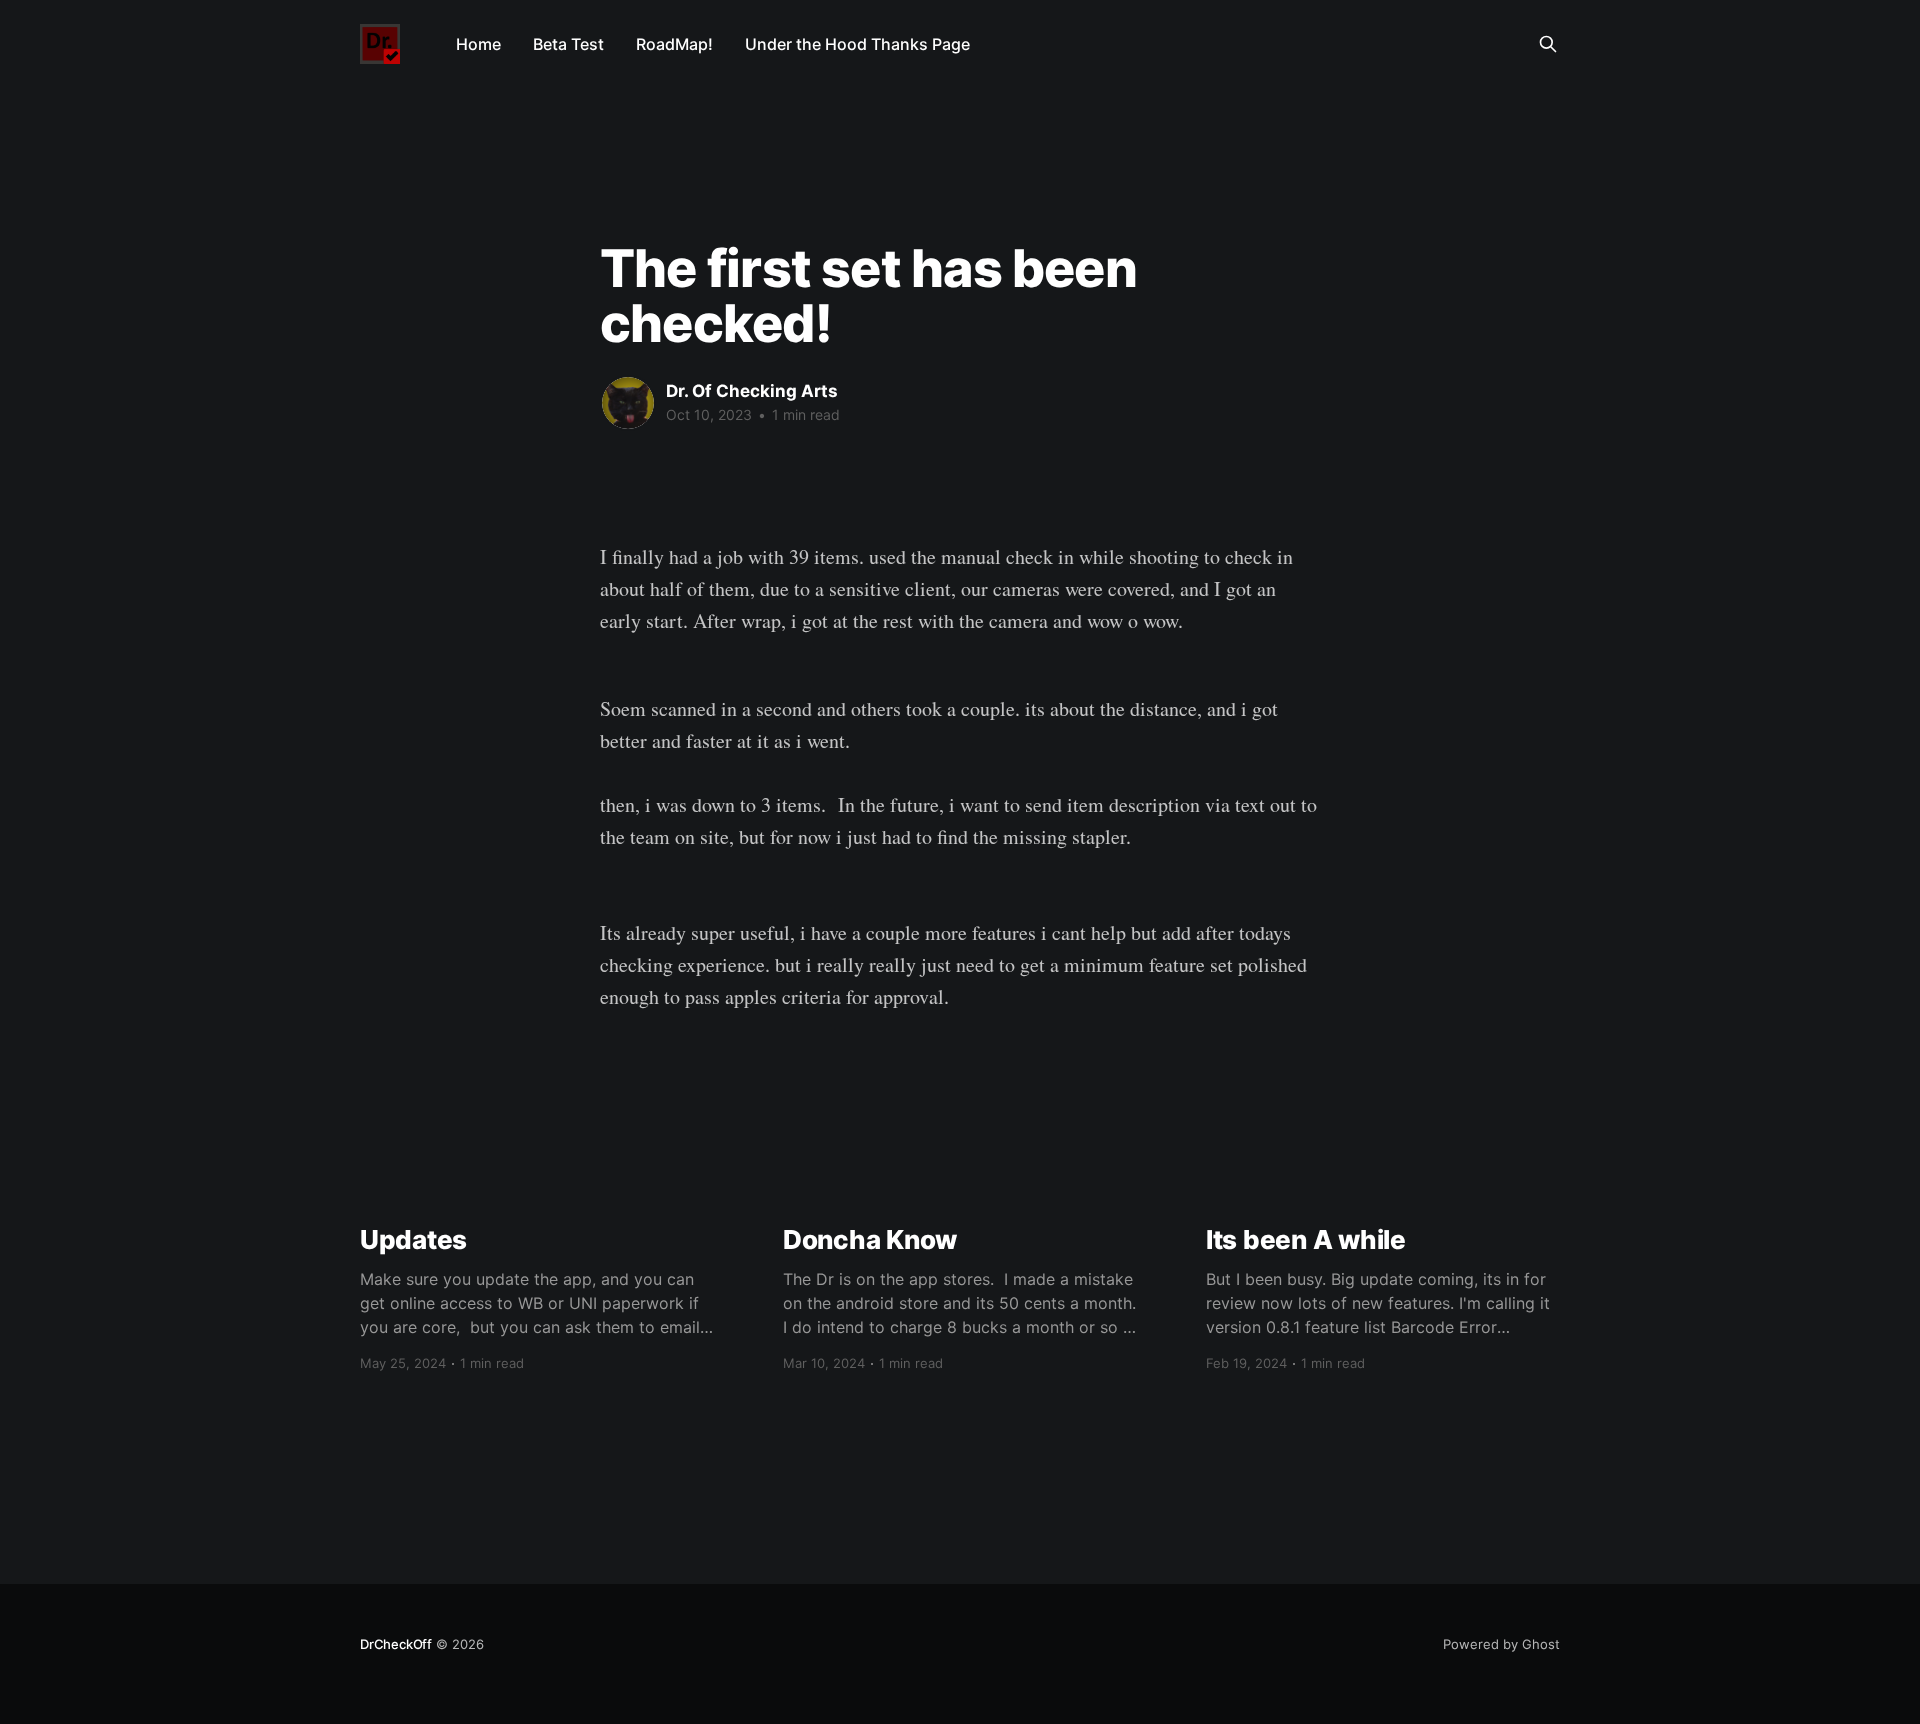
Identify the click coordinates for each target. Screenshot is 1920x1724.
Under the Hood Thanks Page (857, 44)
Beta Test (568, 44)
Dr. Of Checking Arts (752, 391)
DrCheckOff (396, 1644)
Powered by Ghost (1501, 1644)
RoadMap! (674, 44)
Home (478, 44)
